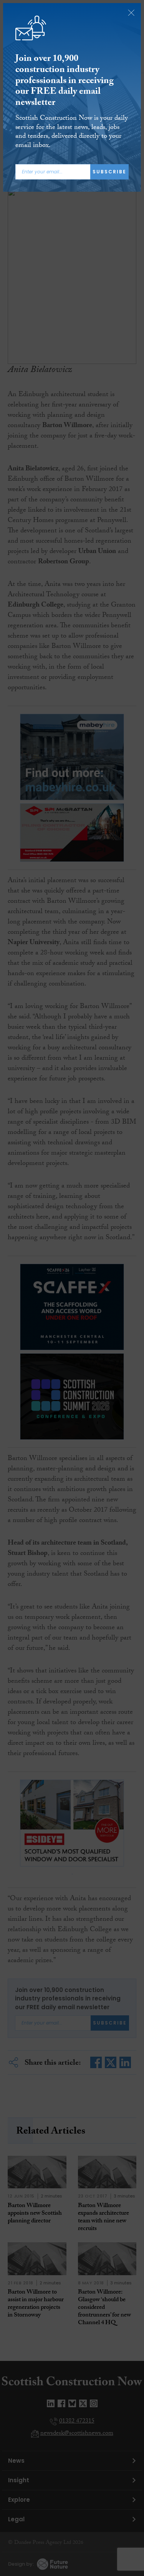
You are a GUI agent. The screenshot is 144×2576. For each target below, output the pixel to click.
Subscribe (109, 172)
